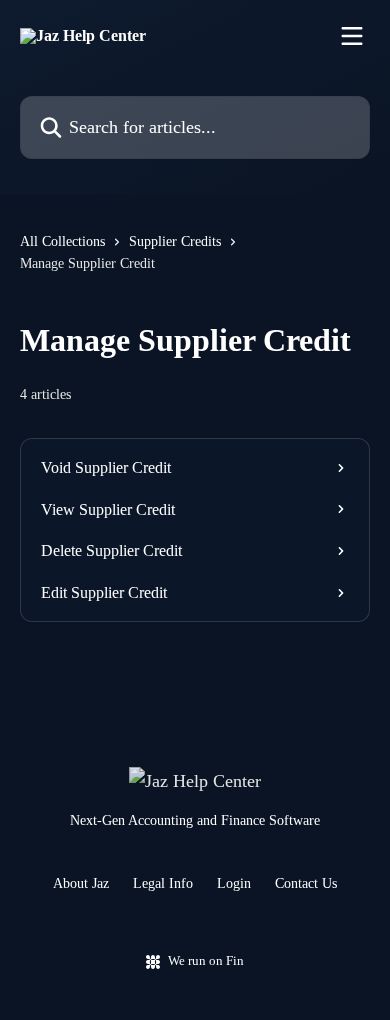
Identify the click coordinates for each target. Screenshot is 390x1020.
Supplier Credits (175, 241)
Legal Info (163, 883)
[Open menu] (352, 36)
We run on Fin (206, 960)
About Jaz (81, 883)
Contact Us (306, 883)
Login (234, 883)
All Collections (62, 241)
